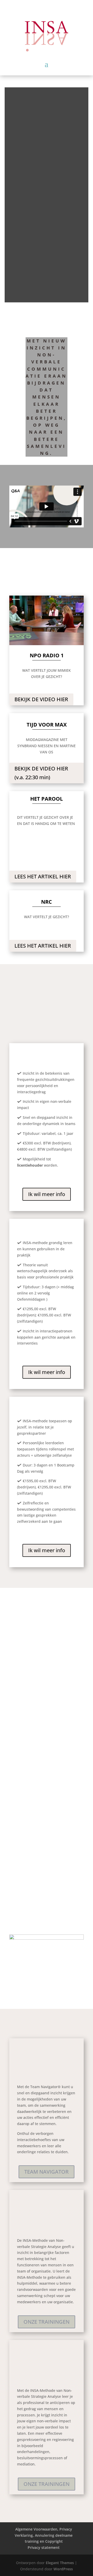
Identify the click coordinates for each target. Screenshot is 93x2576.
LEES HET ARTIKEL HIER (43, 876)
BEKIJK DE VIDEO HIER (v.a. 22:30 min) (41, 773)
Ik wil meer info (47, 1194)
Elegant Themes (60, 2563)
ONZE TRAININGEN (47, 2322)
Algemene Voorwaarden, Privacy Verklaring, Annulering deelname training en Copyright (44, 2535)
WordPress (63, 2569)
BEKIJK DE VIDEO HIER (41, 699)
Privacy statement (44, 2547)
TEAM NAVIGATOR (47, 2172)
